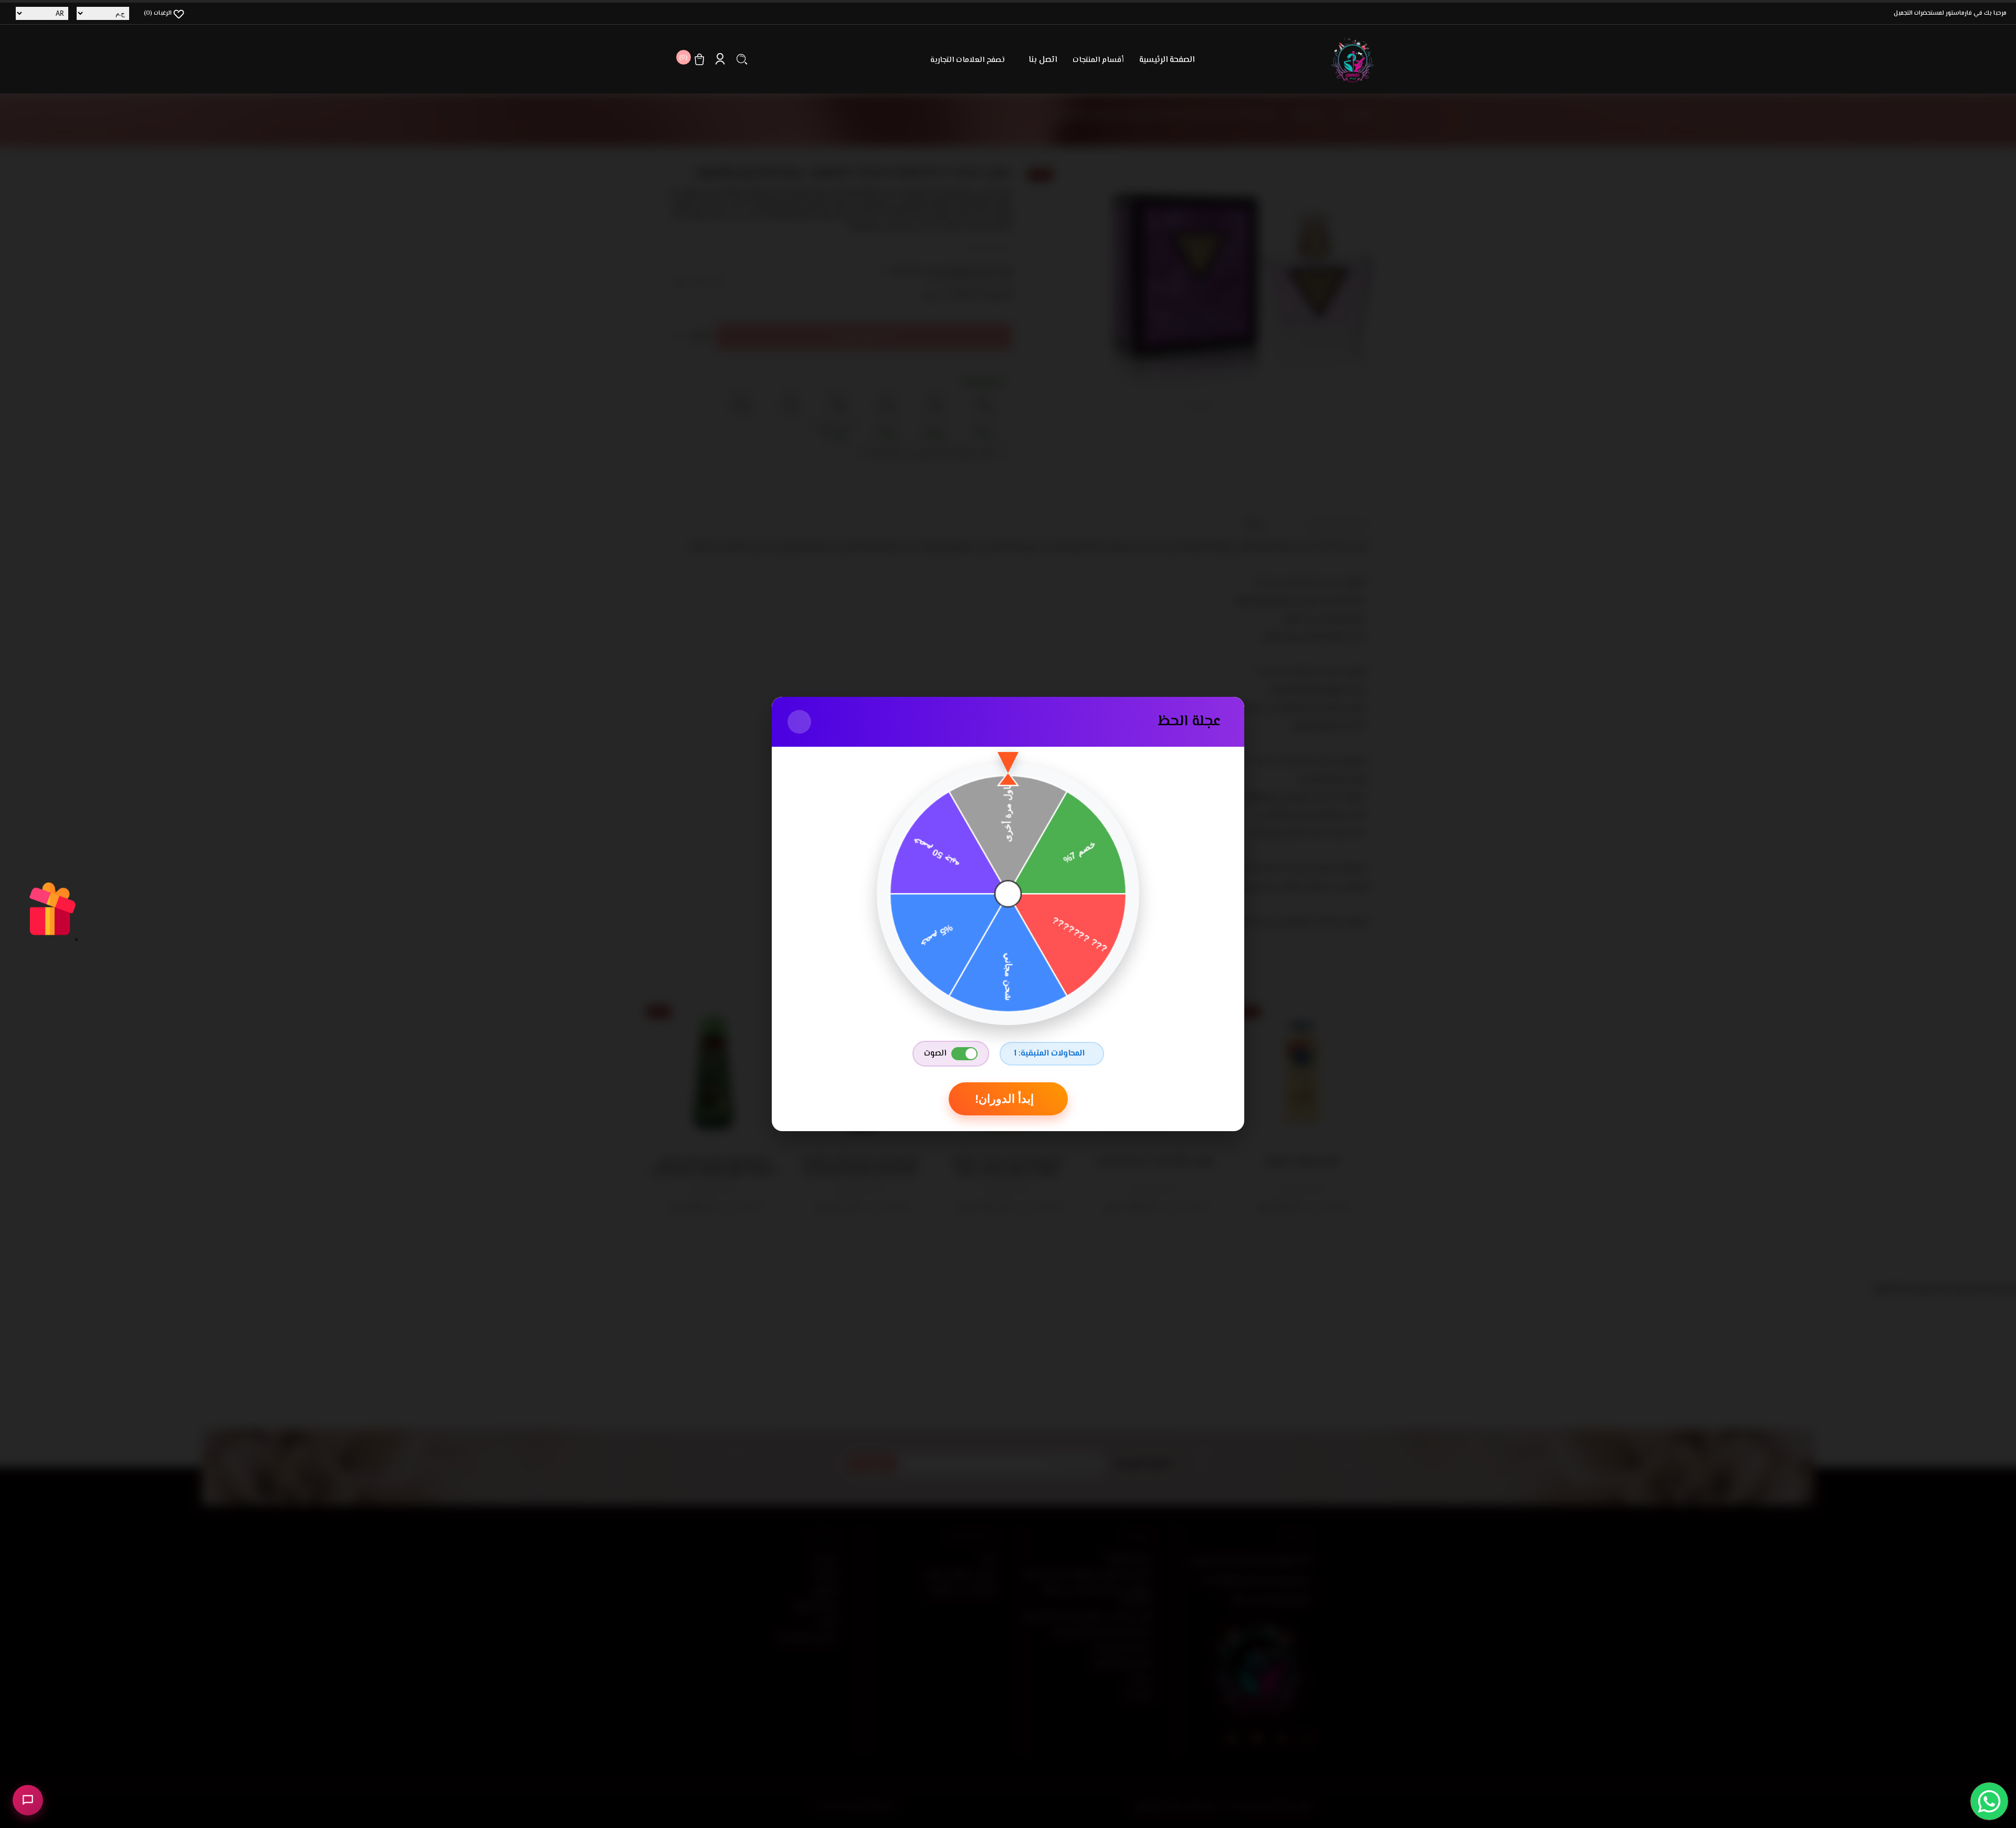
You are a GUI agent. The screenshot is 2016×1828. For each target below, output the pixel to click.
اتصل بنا (1043, 60)
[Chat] (28, 1800)
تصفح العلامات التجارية (968, 60)
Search (742, 59)
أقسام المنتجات (1098, 60)
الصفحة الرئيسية (1167, 60)
